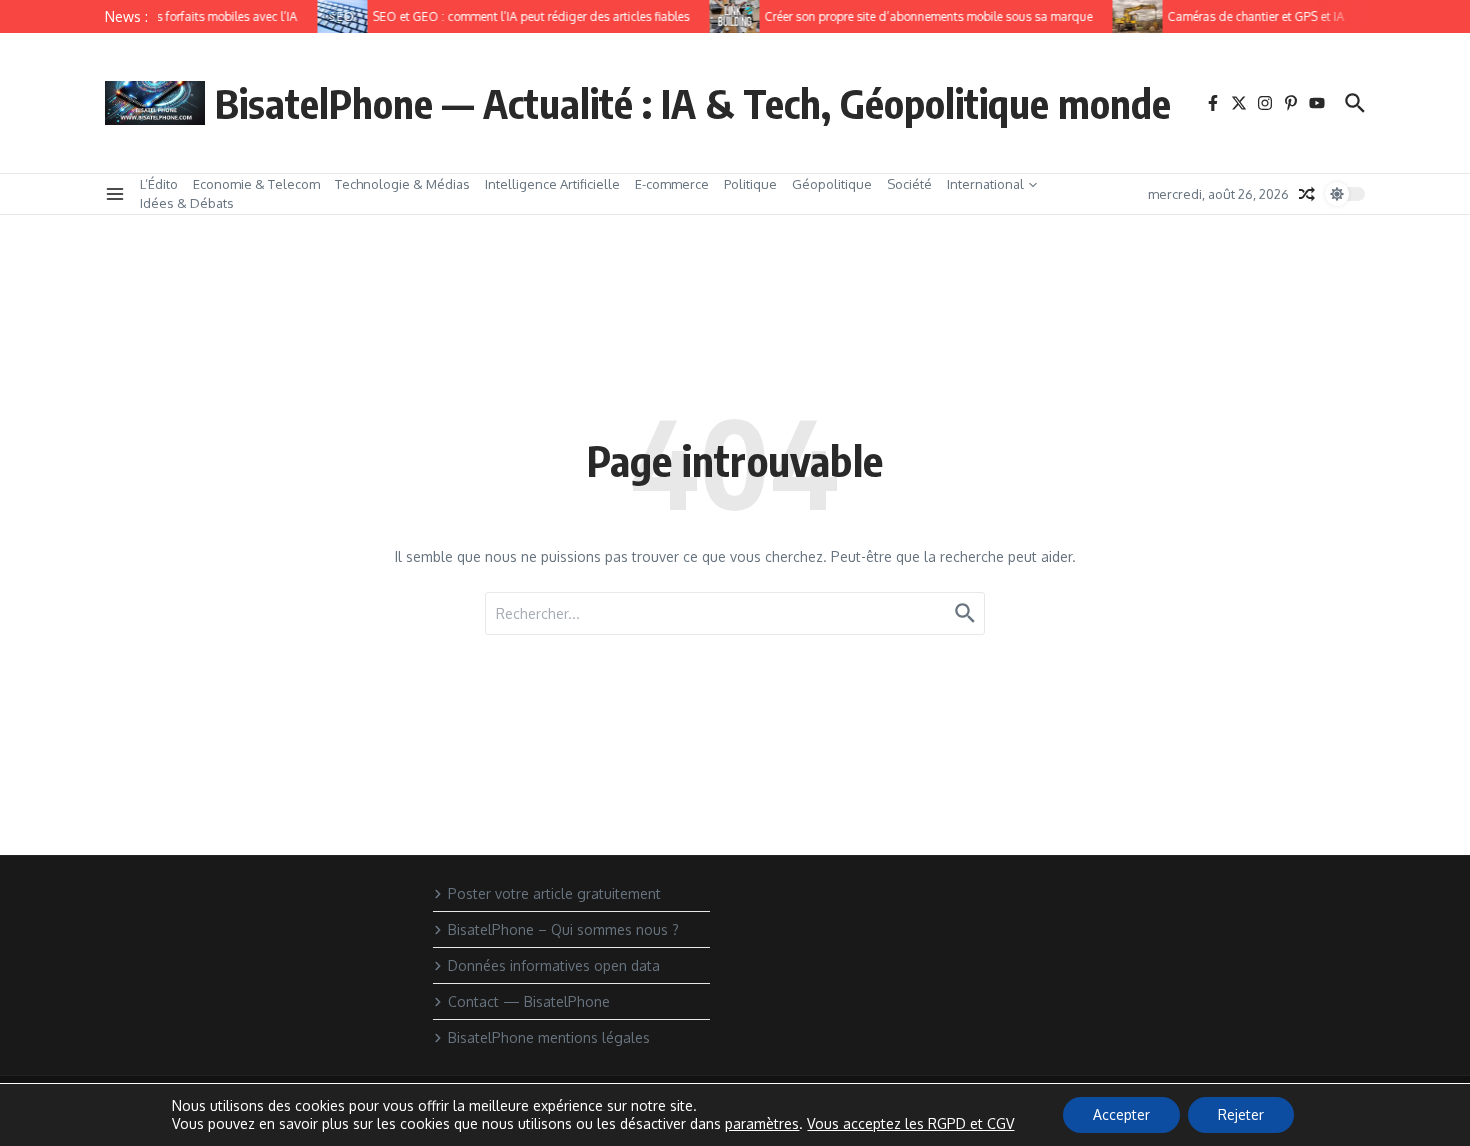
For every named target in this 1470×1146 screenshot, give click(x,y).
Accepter (1121, 1114)
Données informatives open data (554, 965)
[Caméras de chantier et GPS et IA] (1131, 16)
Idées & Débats (187, 203)
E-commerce (672, 184)
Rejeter (1241, 1114)
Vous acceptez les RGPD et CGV (910, 1123)
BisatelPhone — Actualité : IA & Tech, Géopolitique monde (693, 103)
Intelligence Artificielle (552, 184)
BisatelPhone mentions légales (549, 1037)
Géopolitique (832, 184)
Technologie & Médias (402, 184)
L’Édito (159, 184)
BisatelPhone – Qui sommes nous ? (563, 929)
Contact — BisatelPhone (529, 1001)
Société (909, 184)
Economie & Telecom (256, 184)
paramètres (762, 1123)
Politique (750, 184)
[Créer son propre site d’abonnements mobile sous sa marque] (728, 16)
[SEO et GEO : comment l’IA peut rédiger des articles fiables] (336, 16)
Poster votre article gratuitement (554, 893)
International (985, 184)
